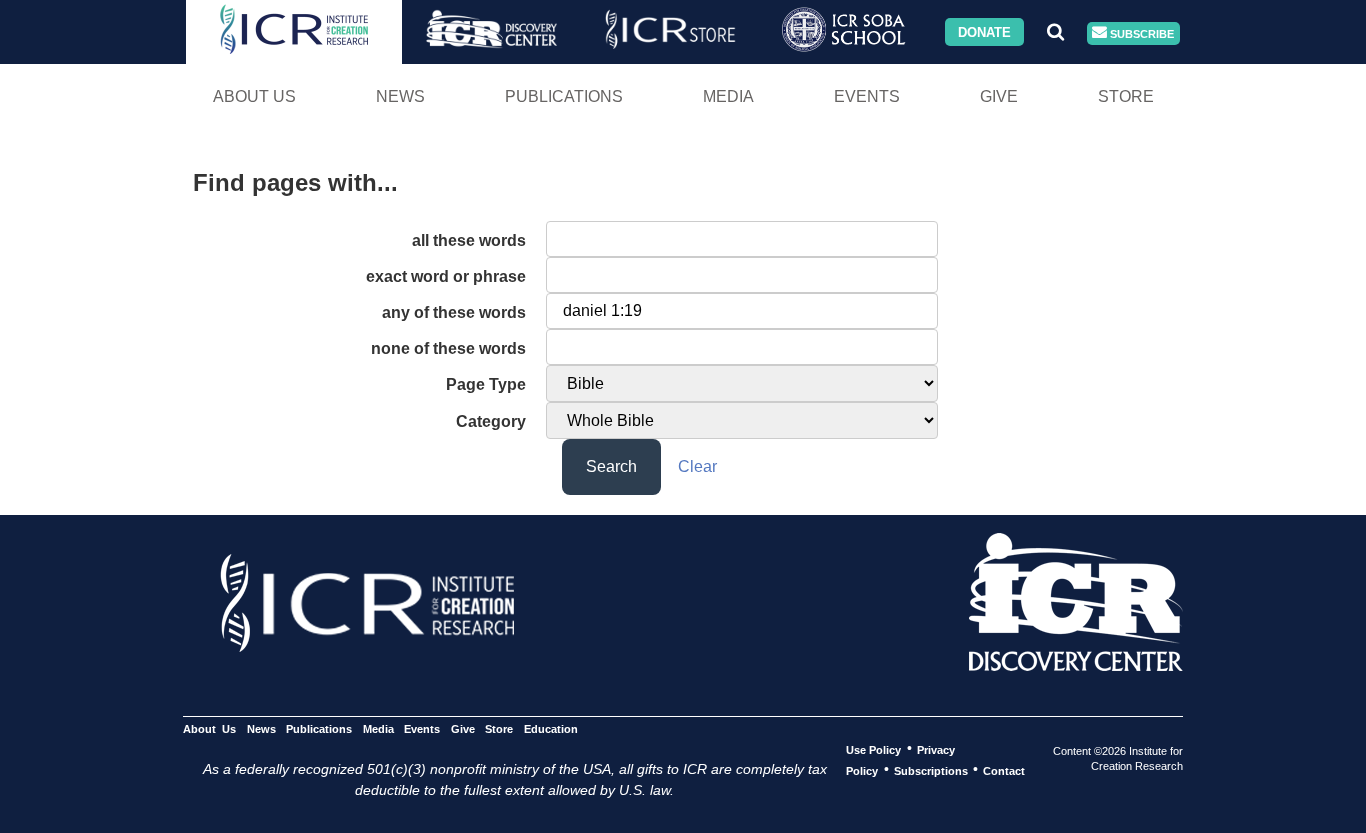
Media (728, 96)
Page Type (486, 384)
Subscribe (1140, 33)
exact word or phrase (446, 276)
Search (611, 466)
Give (999, 96)
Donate (984, 31)
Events (867, 96)
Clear (697, 466)
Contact (1004, 770)
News (400, 96)
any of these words (454, 312)
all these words (469, 240)
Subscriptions (931, 770)
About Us (254, 96)
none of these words (448, 348)
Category (491, 421)
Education (550, 728)
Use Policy (873, 749)
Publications (564, 96)
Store (1126, 96)
